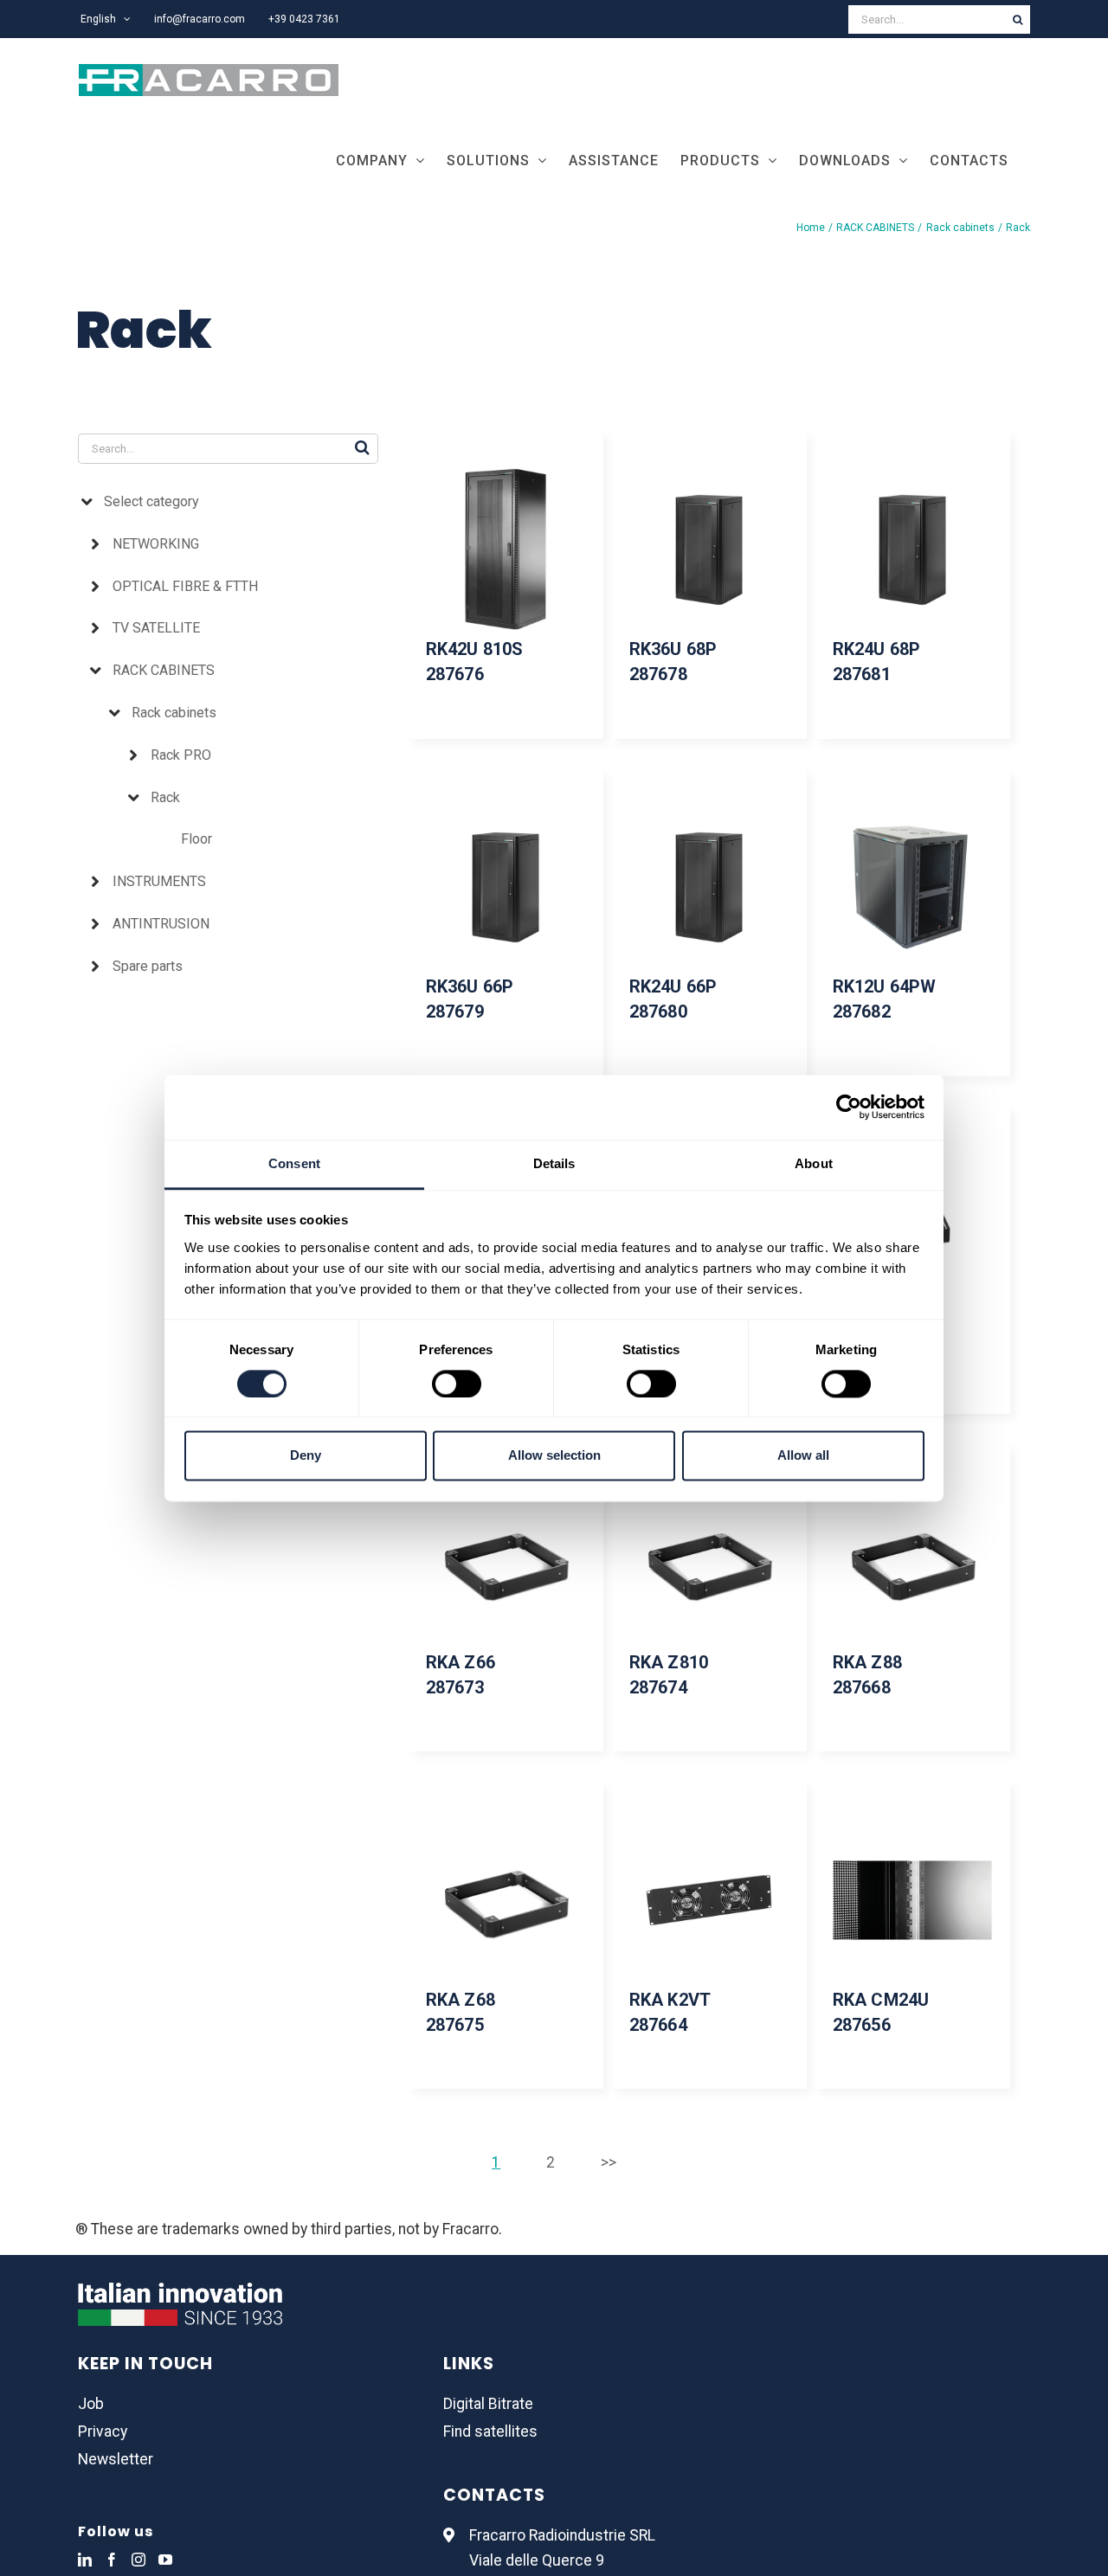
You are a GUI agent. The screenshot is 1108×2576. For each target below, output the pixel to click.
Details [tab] (554, 1163)
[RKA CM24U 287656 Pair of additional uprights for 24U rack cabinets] (913, 1900)
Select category (151, 501)
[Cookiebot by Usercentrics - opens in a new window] (849, 1107)
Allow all (803, 1456)
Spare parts (148, 966)
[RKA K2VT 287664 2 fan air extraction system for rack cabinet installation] (709, 1900)
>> (609, 2162)
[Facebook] (112, 2560)
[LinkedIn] (85, 2560)
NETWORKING (156, 544)
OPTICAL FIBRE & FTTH (185, 586)
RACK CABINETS (164, 670)
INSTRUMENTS (159, 881)
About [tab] (814, 1163)
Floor (196, 839)
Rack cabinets (174, 713)
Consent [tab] (294, 1163)
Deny (306, 1456)
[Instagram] (138, 2560)
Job (91, 2404)
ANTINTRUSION (161, 924)
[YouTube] (165, 2560)
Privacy (103, 2431)
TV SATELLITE (156, 628)
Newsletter (116, 2459)
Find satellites (490, 2431)
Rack (165, 797)
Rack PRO (181, 755)
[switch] (457, 1384)
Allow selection (554, 1456)
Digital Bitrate (488, 2404)
